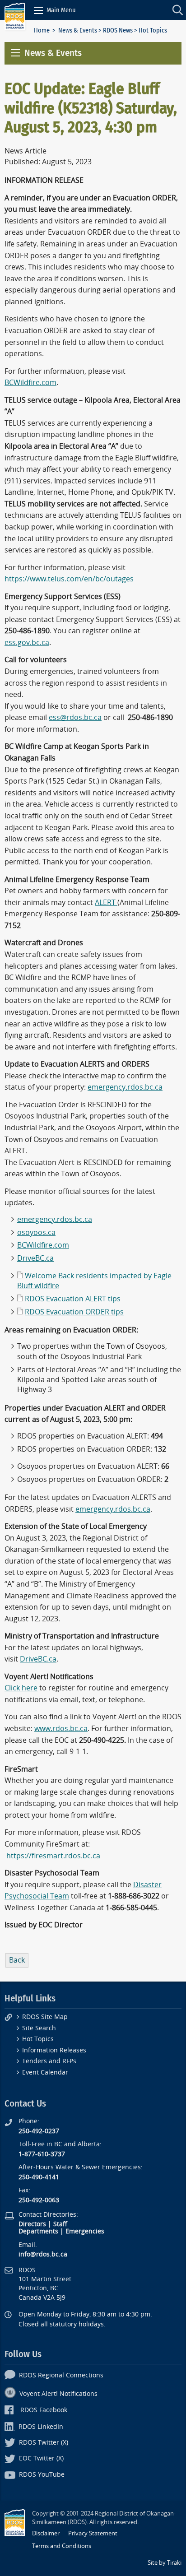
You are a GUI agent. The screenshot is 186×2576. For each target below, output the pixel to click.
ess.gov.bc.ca (27, 643)
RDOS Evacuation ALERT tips (73, 1299)
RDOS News (118, 30)
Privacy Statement (93, 2533)
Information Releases (54, 2050)
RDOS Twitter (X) (44, 2443)
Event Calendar (45, 2072)
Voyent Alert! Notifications (58, 2394)
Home (42, 30)
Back (17, 1960)
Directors (32, 2224)
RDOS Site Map (45, 2017)
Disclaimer (46, 2533)
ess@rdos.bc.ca (75, 717)
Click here (21, 1688)
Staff (60, 2224)
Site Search (39, 2028)
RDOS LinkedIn (41, 2427)
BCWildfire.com (30, 383)
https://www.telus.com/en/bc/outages (69, 579)
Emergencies (85, 2231)
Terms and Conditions (62, 2546)
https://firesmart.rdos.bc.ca (53, 1856)
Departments (38, 2231)
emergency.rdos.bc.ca (125, 1087)
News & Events (78, 30)
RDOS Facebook (44, 2410)
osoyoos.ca (36, 1232)
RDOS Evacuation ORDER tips (74, 1312)
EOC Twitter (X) (41, 2458)
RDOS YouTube (42, 2475)
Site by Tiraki (165, 2563)
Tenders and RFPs (49, 2061)
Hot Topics (38, 2039)
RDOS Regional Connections (61, 2375)
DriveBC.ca (35, 1258)
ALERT (106, 903)
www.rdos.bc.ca (61, 1729)
